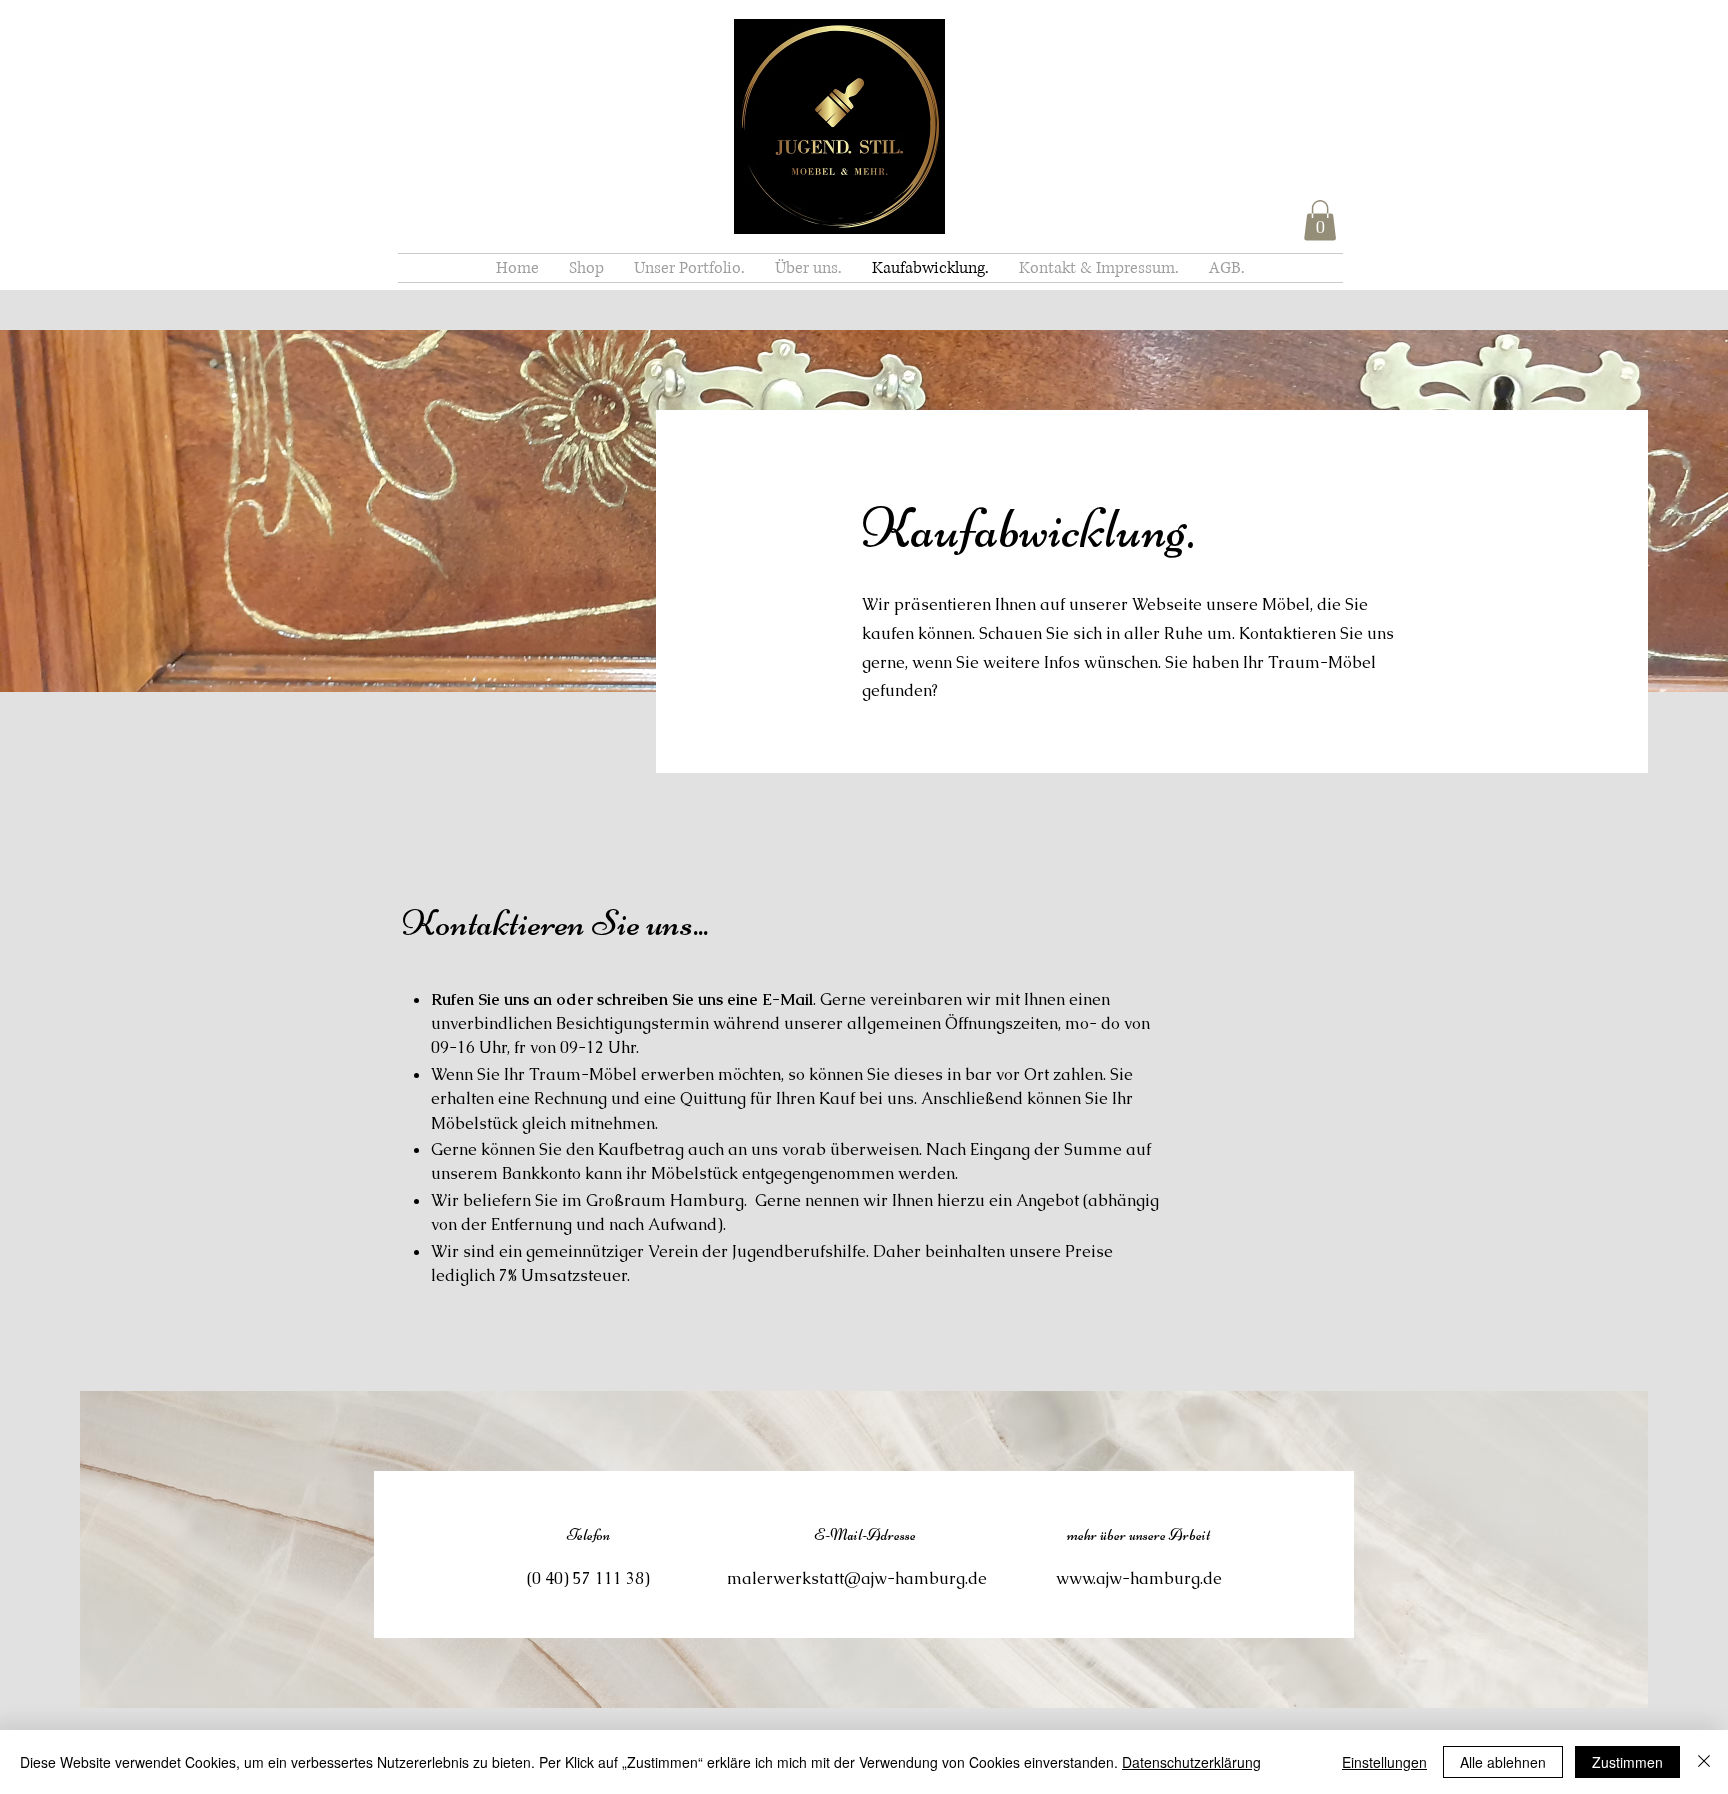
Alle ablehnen (1503, 1762)
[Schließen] (1704, 1762)
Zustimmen (1627, 1762)
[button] (1320, 220)
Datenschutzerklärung (1191, 1762)
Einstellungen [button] (1384, 1762)
